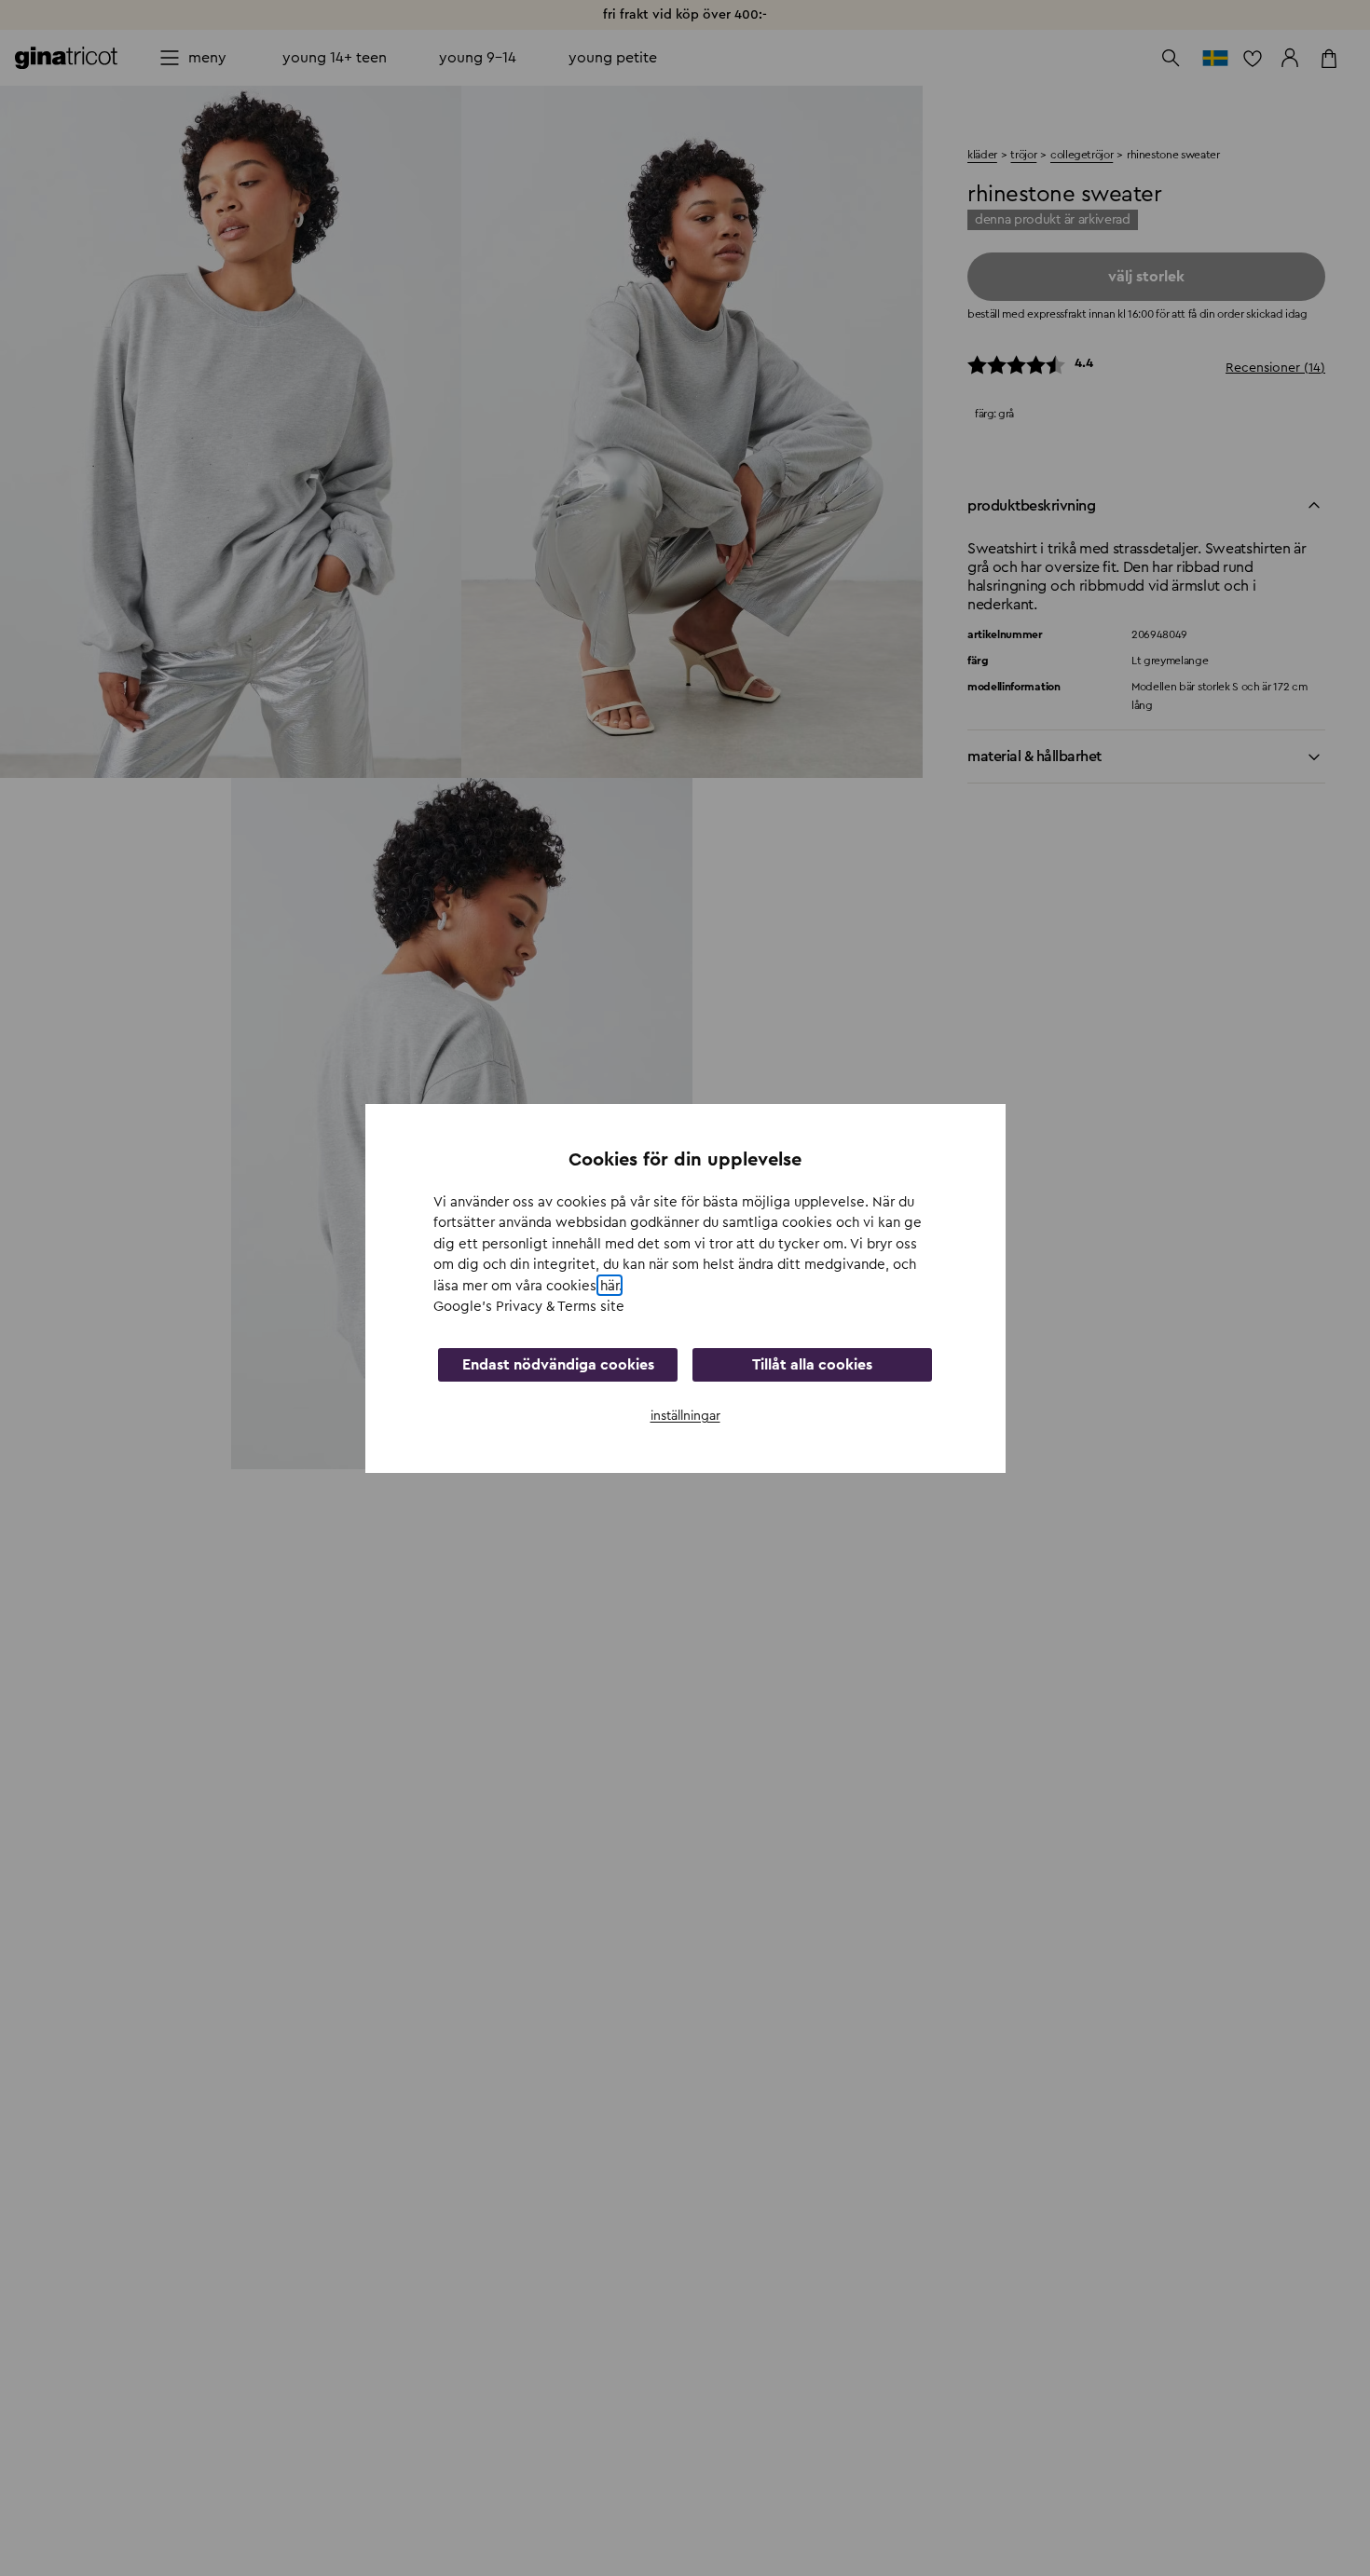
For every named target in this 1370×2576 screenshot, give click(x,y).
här (610, 1285)
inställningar (685, 1415)
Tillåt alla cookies (812, 1364)
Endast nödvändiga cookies (558, 1364)
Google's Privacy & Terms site (529, 1307)
